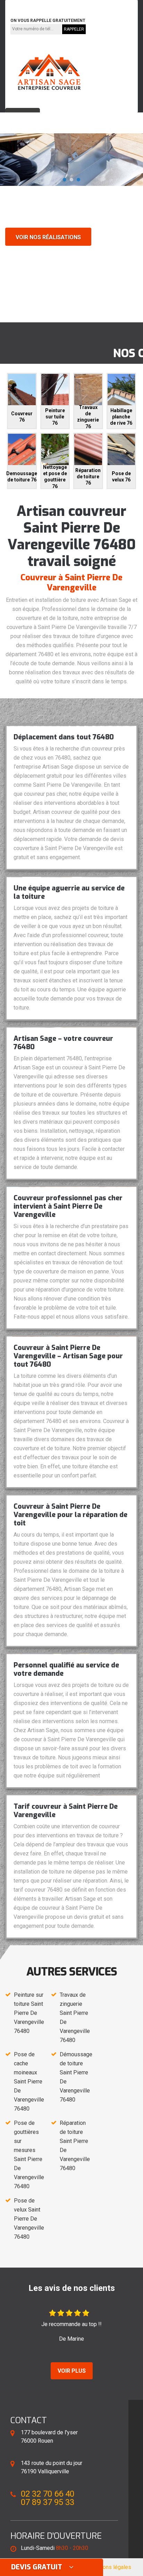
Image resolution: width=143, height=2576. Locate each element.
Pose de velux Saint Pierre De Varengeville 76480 (29, 2219)
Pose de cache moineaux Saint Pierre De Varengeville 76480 (29, 2082)
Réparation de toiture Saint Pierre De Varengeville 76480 (75, 2146)
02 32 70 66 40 (32, 5)
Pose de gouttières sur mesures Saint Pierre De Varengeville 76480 (29, 2155)
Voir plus (72, 2371)
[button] (65, 180)
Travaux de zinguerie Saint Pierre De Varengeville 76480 (75, 2017)
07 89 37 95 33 (82, 5)
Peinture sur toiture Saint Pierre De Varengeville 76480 (29, 2013)
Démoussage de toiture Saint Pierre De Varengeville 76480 (76, 2077)
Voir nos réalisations (48, 237)
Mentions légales (110, 2567)
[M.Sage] (49, 72)
